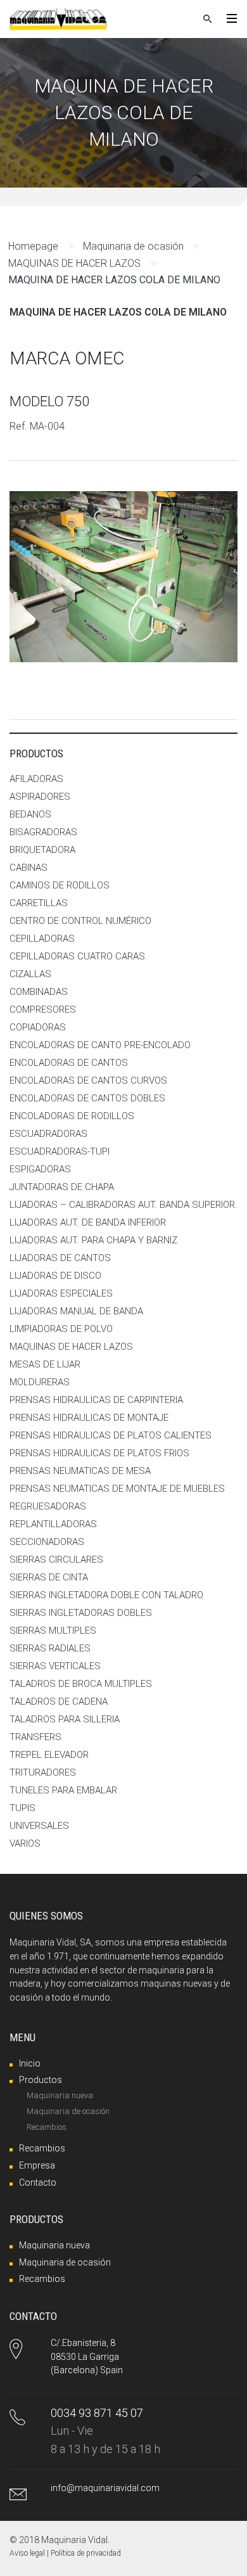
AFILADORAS (36, 779)
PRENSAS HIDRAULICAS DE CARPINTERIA (96, 1400)
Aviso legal (27, 2553)
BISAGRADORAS (43, 832)
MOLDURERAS (40, 1382)
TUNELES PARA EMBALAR (63, 1790)
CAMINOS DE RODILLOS (60, 885)
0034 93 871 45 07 (97, 2413)
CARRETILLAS (39, 903)
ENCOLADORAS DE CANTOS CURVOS (88, 1080)
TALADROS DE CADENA (59, 1701)
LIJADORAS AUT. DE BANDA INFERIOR (88, 1222)
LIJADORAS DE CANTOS (60, 1258)
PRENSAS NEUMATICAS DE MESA (80, 1471)
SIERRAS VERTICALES (55, 1666)
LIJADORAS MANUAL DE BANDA (76, 1311)
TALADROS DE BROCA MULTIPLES (81, 1684)
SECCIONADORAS (47, 1542)
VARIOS (25, 1843)
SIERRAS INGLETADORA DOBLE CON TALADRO (106, 1595)
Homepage (33, 246)
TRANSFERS (35, 1737)
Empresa (37, 2165)
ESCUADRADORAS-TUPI (60, 1151)
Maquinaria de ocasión (133, 246)
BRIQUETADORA (42, 850)
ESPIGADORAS (40, 1169)
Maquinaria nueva (60, 2095)
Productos (41, 2080)
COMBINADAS (39, 992)
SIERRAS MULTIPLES (53, 1631)
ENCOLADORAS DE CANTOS (69, 1063)
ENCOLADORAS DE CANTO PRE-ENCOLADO (100, 1045)
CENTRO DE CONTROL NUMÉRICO (80, 921)
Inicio (30, 2063)
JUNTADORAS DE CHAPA (62, 1187)
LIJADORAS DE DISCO (55, 1276)
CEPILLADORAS (42, 939)
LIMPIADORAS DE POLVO (61, 1329)
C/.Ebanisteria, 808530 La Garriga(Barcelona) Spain (87, 2356)
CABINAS (28, 868)
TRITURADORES (43, 1772)
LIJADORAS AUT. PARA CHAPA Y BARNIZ (93, 1240)
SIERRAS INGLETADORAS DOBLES (81, 1613)
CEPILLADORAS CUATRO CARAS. (79, 956)
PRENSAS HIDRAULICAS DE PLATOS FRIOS (99, 1453)
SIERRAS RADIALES (50, 1648)
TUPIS (22, 1808)
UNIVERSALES (39, 1826)
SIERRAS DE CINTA (49, 1577)
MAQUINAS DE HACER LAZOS (74, 263)
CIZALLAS (30, 974)
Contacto (38, 2182)
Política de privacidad (86, 2553)
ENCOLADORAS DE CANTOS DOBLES (87, 1098)
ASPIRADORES (40, 797)
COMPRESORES (43, 1009)
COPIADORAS (38, 1027)
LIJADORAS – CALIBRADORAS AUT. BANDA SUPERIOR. (123, 1205)
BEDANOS (30, 814)
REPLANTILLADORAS (53, 1524)
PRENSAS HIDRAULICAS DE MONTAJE (89, 1418)
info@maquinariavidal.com (105, 2488)
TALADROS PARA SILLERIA (65, 1719)
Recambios (47, 2127)
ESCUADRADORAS (48, 1134)
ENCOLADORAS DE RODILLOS (72, 1116)
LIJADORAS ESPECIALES (61, 1293)
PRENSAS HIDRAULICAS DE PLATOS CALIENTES (111, 1435)
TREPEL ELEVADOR (49, 1755)
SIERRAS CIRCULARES (56, 1560)
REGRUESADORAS (48, 1506)
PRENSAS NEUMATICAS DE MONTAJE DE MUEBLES (117, 1489)
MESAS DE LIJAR (45, 1364)
